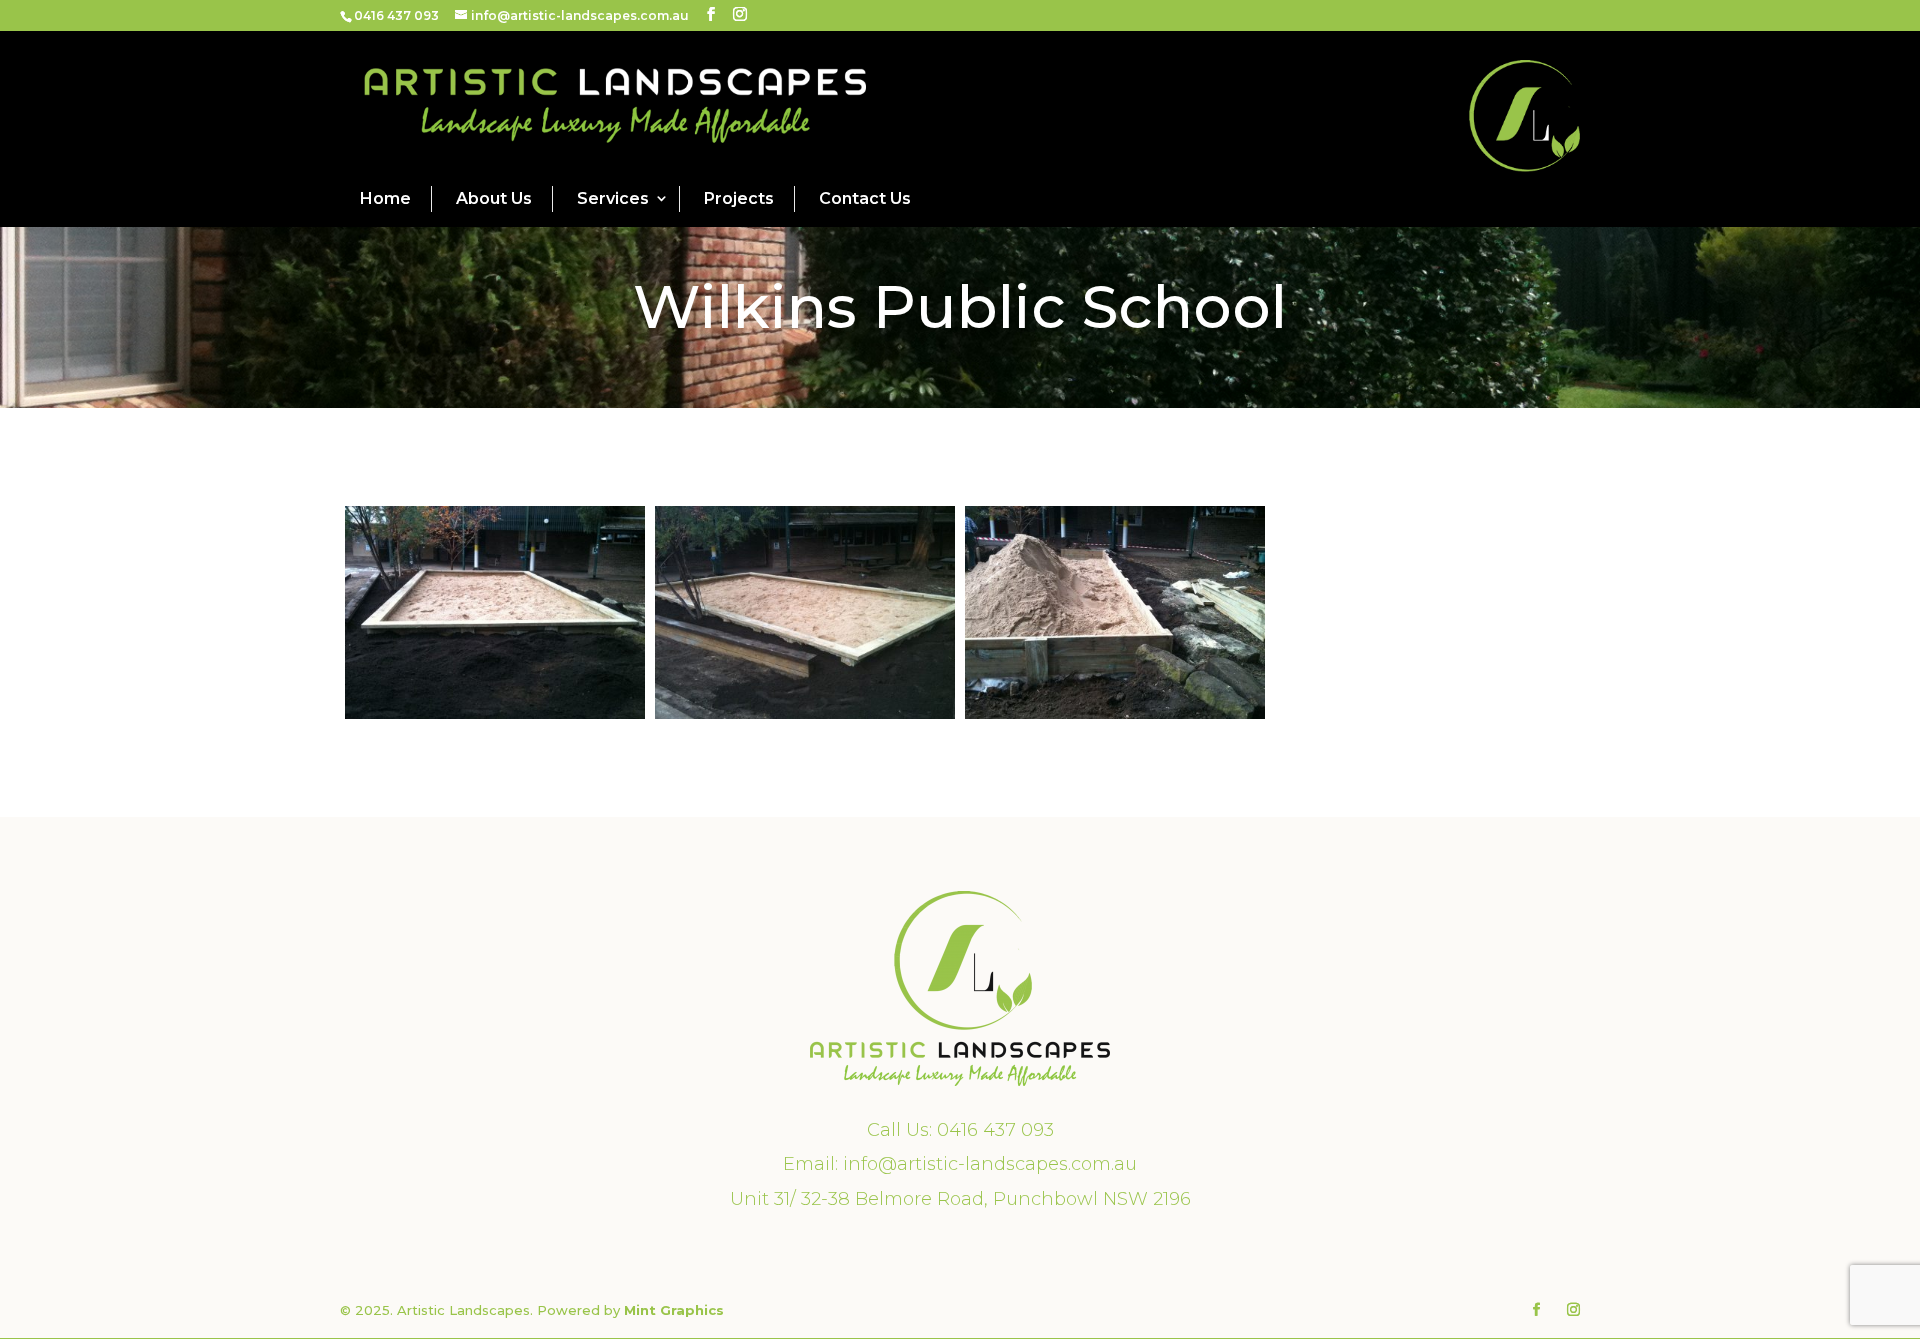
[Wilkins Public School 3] (1115, 719)
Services (613, 198)
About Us (494, 198)
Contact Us (865, 198)
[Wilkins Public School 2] (495, 719)
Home (385, 198)
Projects (739, 198)
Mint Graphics (674, 1310)
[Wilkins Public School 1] (805, 719)
